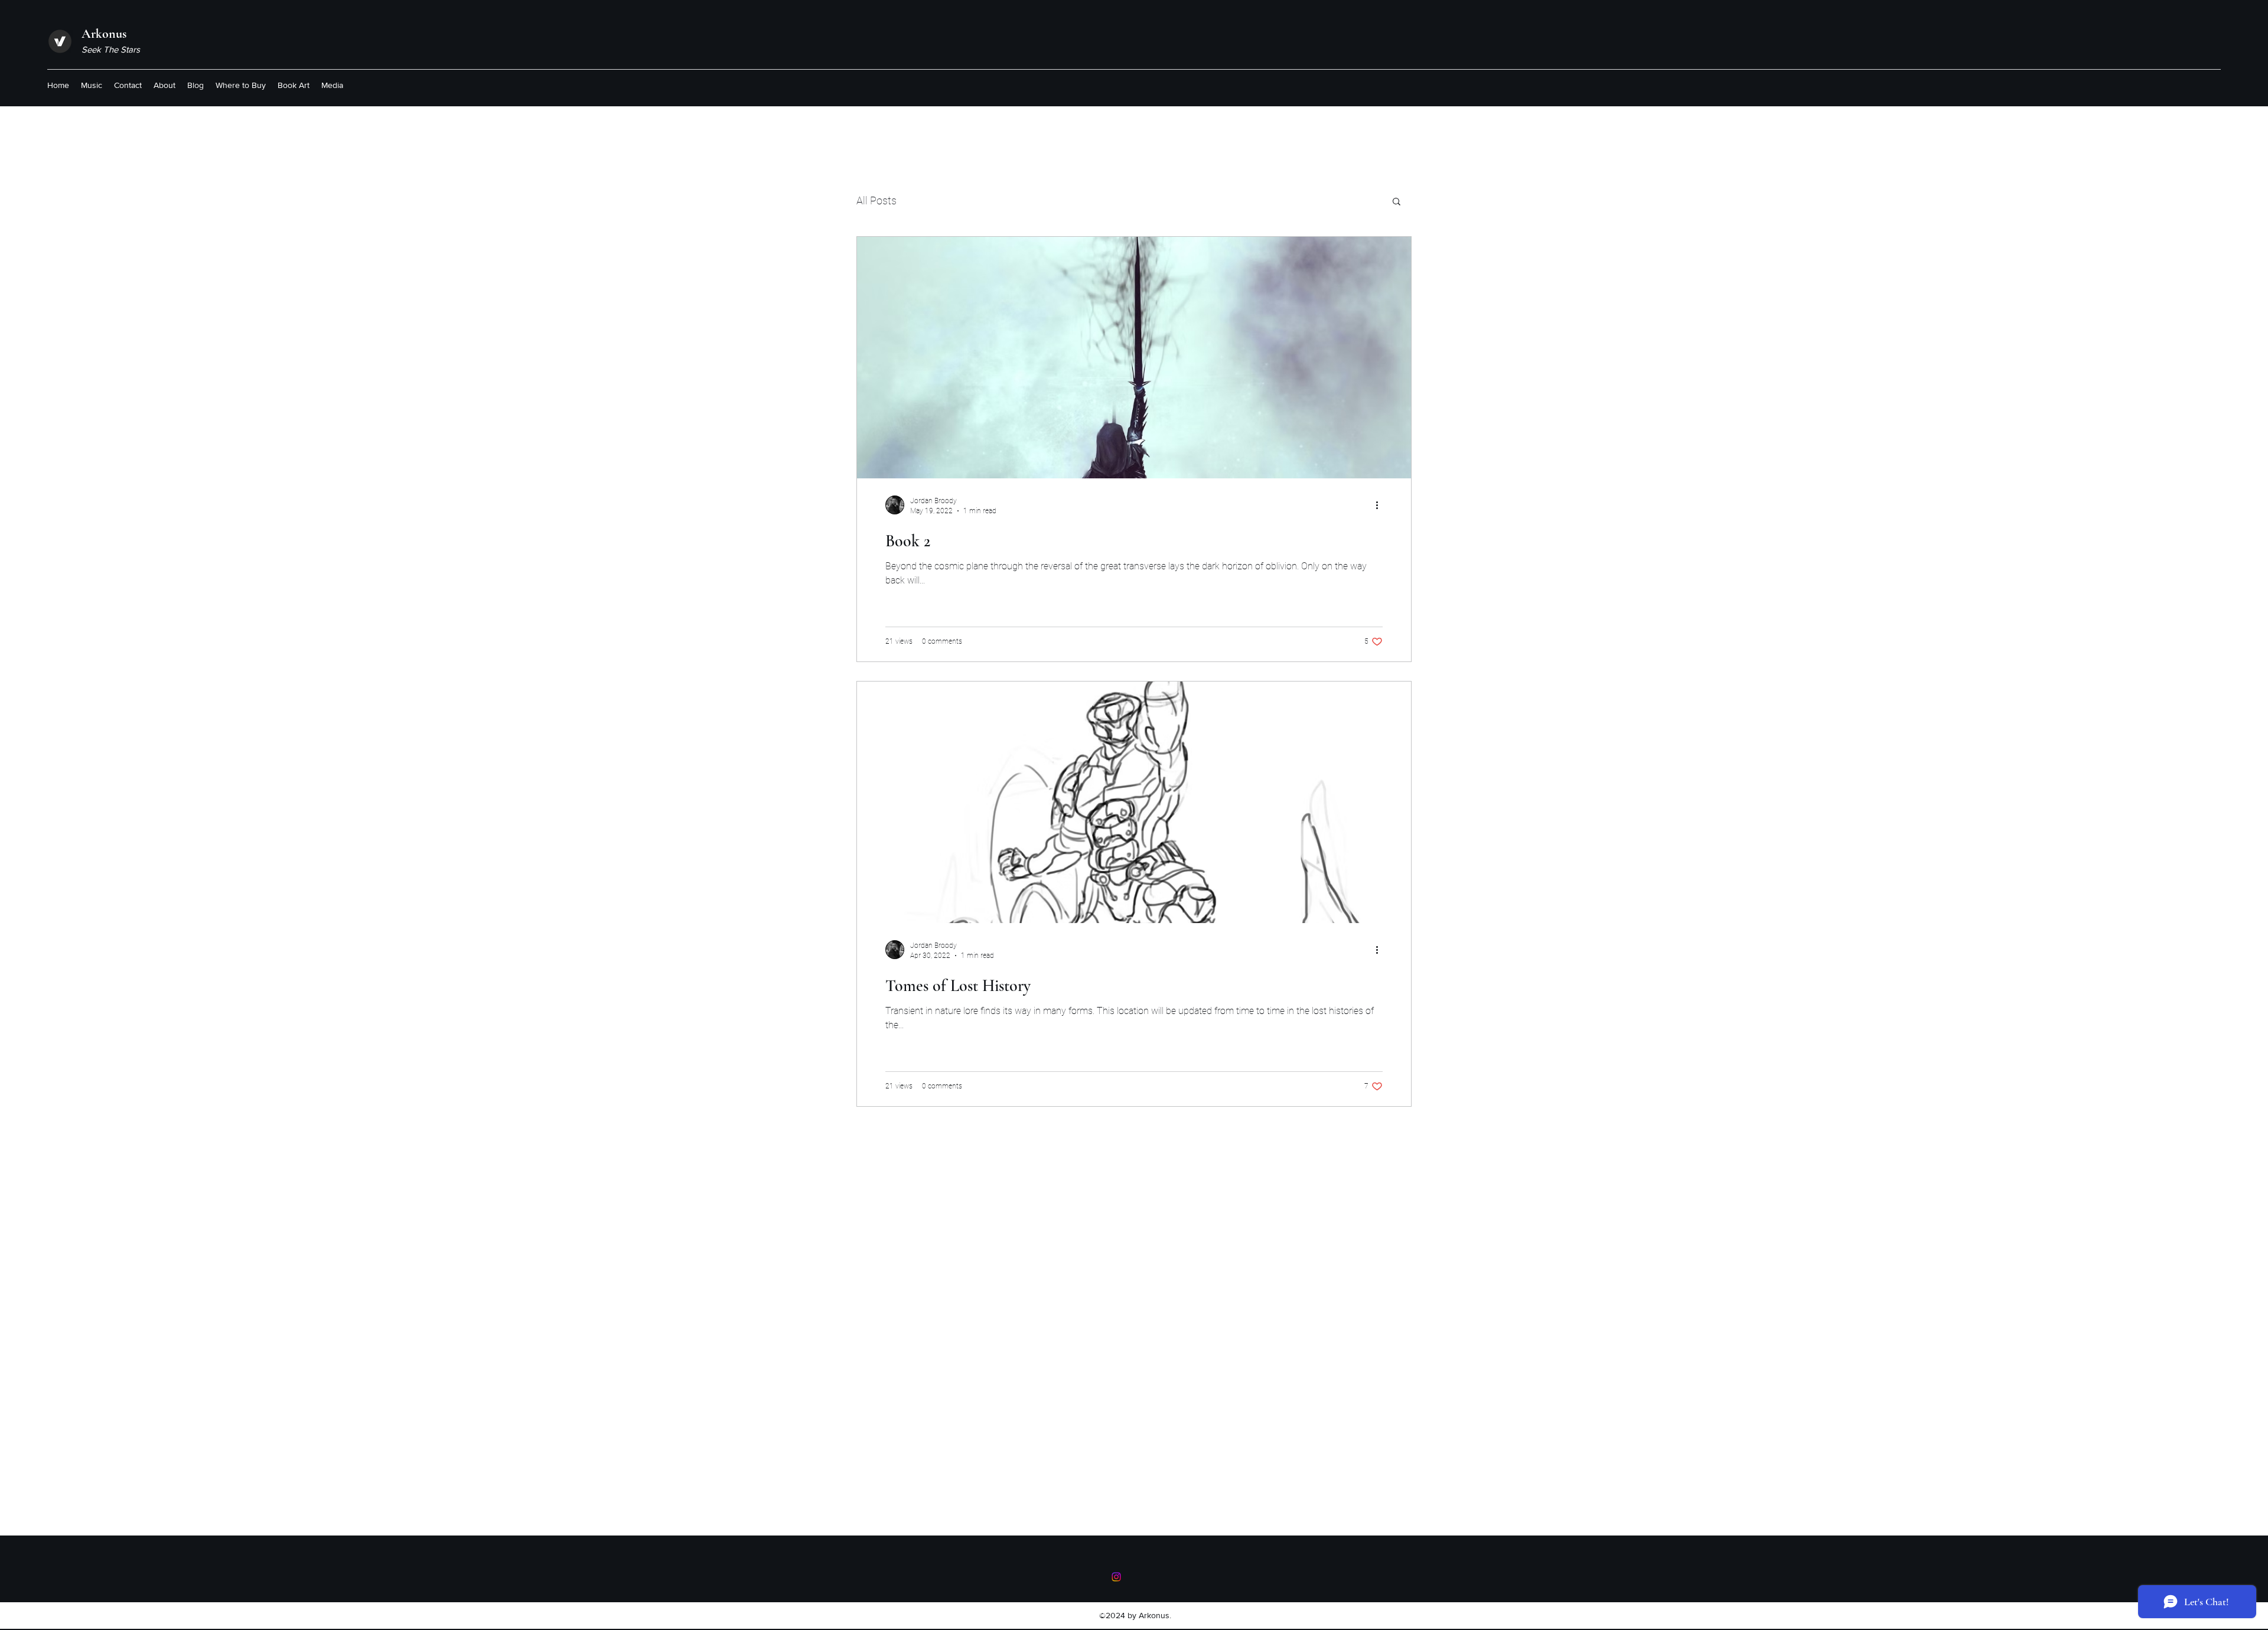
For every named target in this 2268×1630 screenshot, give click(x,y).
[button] (1397, 202)
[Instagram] (1116, 1577)
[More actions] (1381, 505)
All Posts (876, 201)
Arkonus (104, 34)
